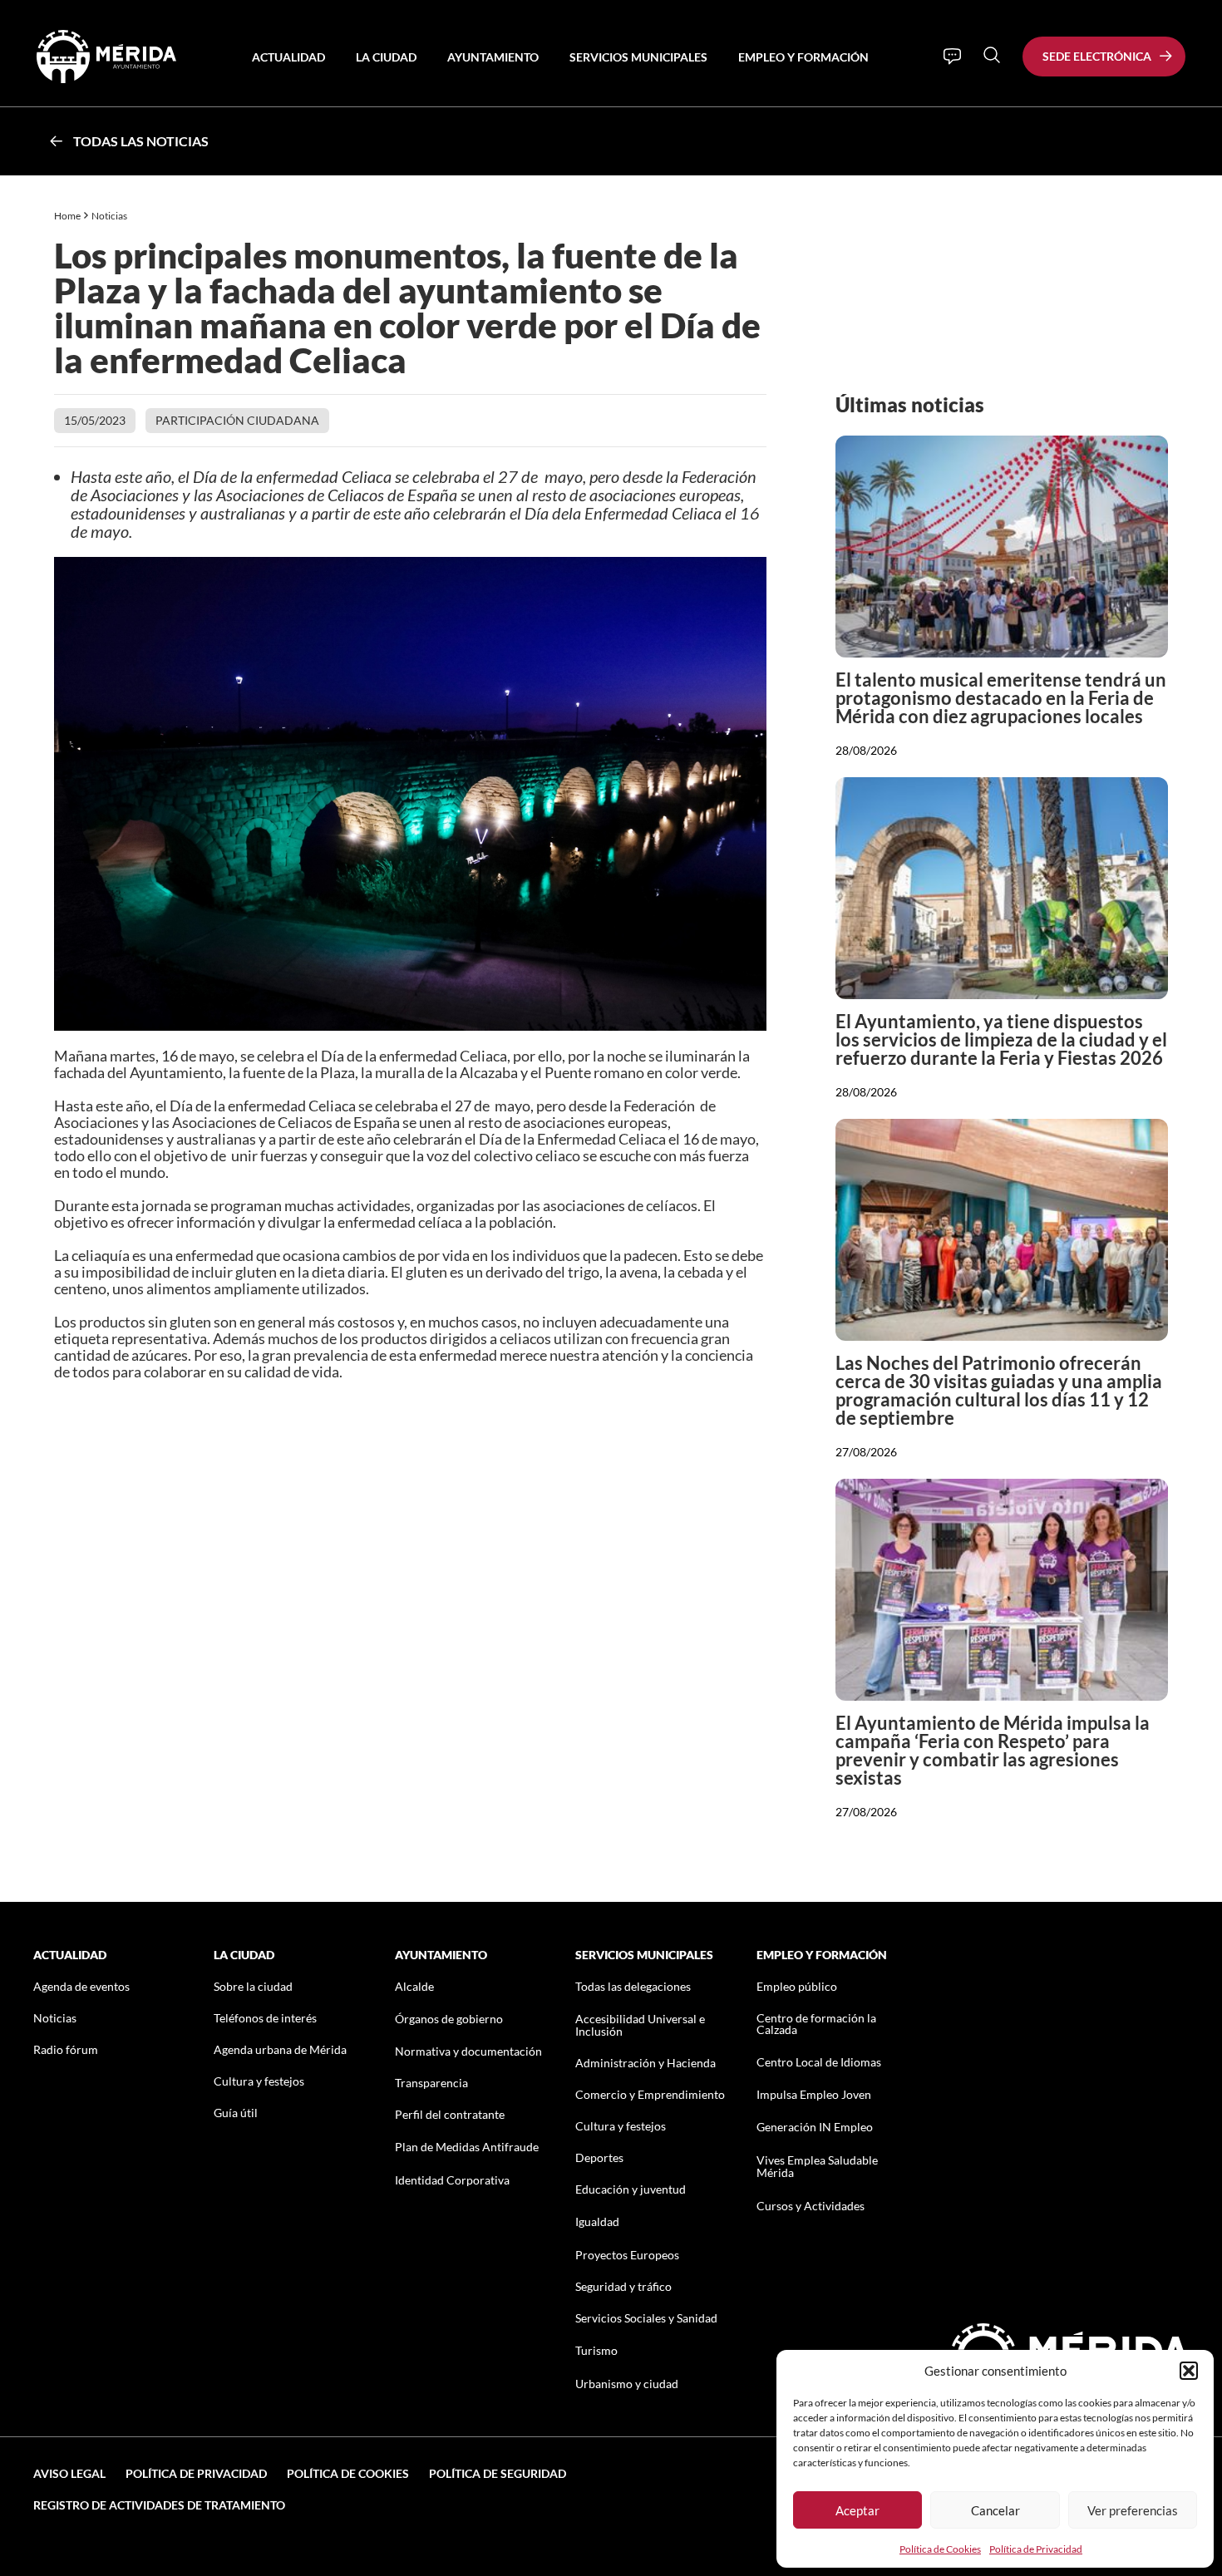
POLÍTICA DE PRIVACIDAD (196, 2473)
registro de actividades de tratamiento (159, 2505)
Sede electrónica (1097, 56)
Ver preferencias (1133, 2510)
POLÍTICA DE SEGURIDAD (498, 2473)
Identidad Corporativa (452, 2180)
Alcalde (414, 1986)
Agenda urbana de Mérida (280, 2049)
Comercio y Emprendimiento (650, 2094)
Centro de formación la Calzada (816, 2024)
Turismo (596, 2350)
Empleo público (797, 1986)
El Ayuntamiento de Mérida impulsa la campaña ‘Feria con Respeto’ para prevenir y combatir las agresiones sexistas (993, 1750)
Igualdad (597, 2221)
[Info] (952, 57)
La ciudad (386, 57)
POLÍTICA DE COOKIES (348, 2473)
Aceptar (857, 2510)
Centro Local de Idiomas (819, 2062)
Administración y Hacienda (645, 2063)
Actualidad (288, 57)
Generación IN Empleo (815, 2127)
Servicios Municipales (638, 57)
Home (67, 216)
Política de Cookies (940, 2549)
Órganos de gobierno (449, 2019)
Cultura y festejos (259, 2081)
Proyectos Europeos (627, 2255)
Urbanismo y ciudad (627, 2384)
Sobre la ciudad (253, 1986)
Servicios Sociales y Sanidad (646, 2318)
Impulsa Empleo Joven (814, 2094)
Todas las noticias (141, 141)
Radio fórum (66, 2049)
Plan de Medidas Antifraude (467, 2147)
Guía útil (236, 2113)
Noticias (110, 216)
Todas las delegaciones (633, 1986)
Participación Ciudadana (237, 420)
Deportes (599, 2157)
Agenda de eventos (81, 1986)
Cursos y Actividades (811, 2206)
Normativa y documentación (468, 2051)
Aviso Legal (69, 2473)
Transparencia (431, 2083)
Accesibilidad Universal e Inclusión (640, 2025)
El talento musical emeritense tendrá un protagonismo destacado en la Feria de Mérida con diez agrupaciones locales (1001, 698)
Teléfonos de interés (265, 2018)
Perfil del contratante (450, 2114)
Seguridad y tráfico (623, 2286)
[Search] (992, 55)
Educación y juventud (631, 2189)
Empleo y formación (803, 57)
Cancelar (995, 2510)
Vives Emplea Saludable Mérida (817, 2166)
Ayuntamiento (493, 57)
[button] (1189, 2371)
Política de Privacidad (1036, 2549)
